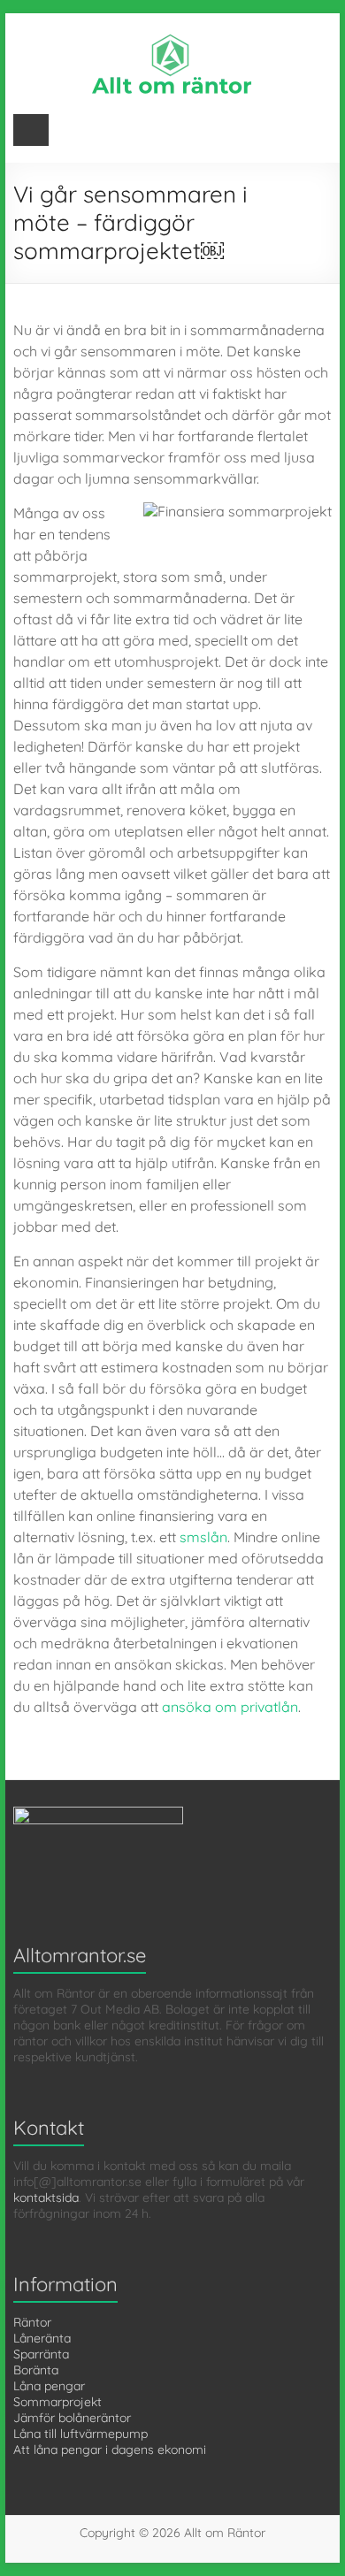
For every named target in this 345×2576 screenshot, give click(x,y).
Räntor (32, 2322)
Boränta (36, 2370)
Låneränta (42, 2338)
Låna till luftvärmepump (80, 2434)
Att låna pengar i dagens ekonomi (110, 2450)
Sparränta (41, 2354)
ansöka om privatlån (230, 1707)
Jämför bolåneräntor (72, 2418)
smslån (203, 1537)
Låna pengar (49, 2386)
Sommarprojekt (57, 2402)
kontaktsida (46, 2198)
